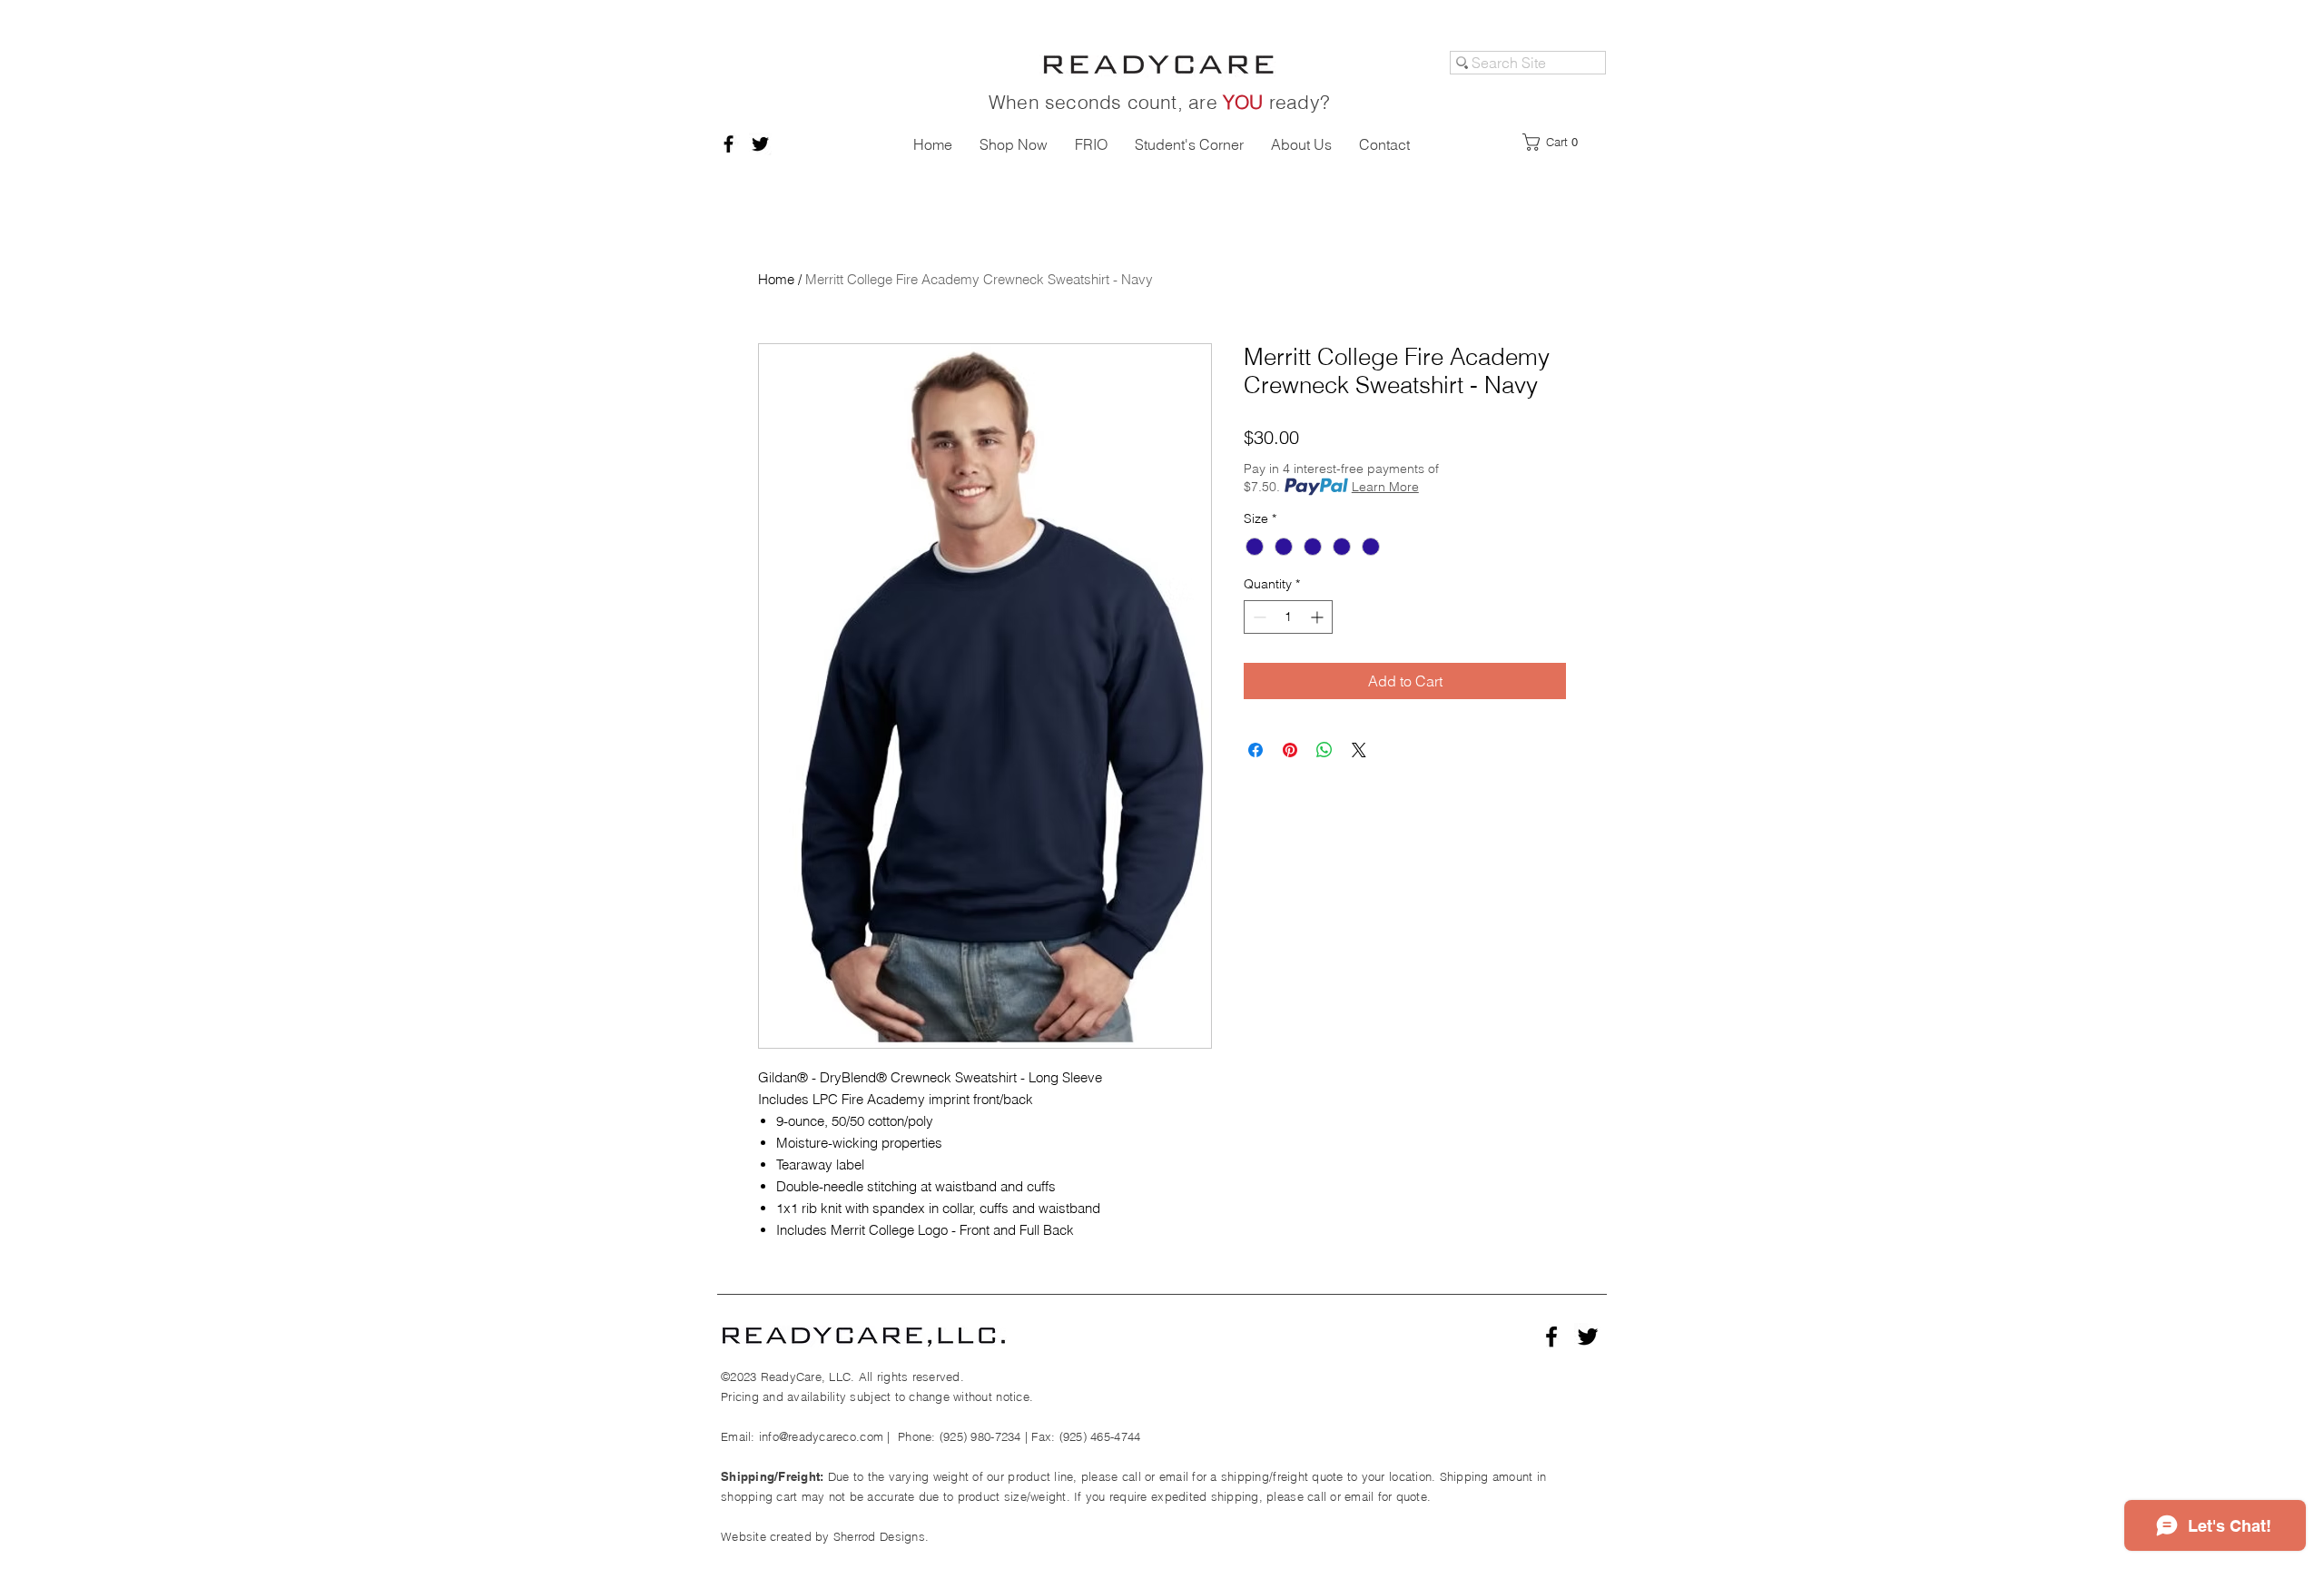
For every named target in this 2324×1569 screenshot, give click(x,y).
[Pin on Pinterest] (1290, 750)
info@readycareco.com (821, 1436)
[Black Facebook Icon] (729, 144)
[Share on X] (1359, 750)
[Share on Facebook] (1256, 750)
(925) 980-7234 (980, 1436)
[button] (1556, 142)
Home (776, 279)
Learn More (1385, 487)
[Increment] (1319, 617)
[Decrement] (1258, 617)
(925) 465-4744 (1100, 1436)
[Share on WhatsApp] (1324, 750)
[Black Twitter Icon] (760, 144)
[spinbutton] (1288, 617)
